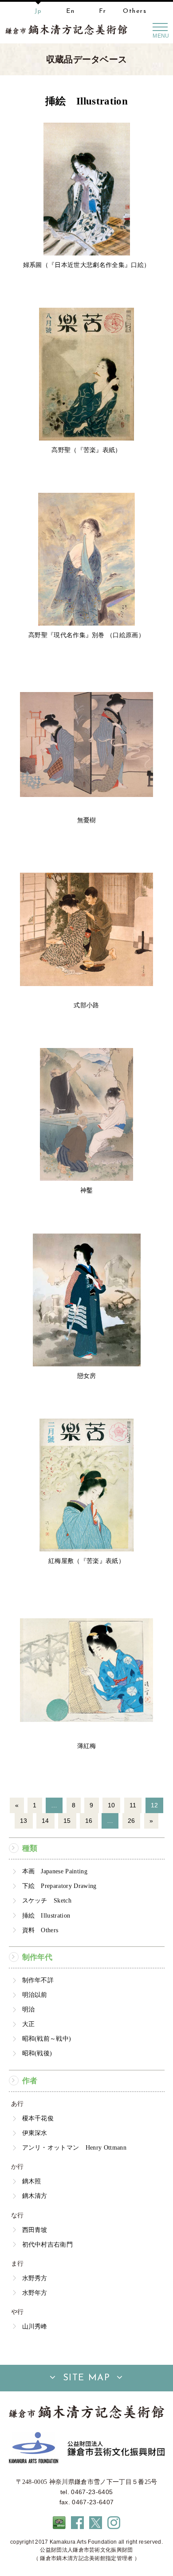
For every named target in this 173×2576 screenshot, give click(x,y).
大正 (29, 2024)
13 (24, 1821)
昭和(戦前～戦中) (47, 2038)
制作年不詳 (38, 1980)
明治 (29, 2009)
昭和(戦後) (37, 2053)
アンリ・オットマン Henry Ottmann (74, 2147)
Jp (38, 11)
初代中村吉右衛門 (48, 2244)
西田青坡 (35, 2230)
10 (112, 1805)
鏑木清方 (35, 2196)
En (71, 11)
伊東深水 (35, 2133)
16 (89, 1821)
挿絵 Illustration (46, 1915)
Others (135, 11)
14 (45, 1821)
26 (132, 1821)
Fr (103, 11)
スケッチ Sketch (47, 1900)
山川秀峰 (35, 2326)
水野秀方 (35, 2278)
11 (133, 1805)
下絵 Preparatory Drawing (59, 1886)
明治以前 (35, 1995)
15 (67, 1821)
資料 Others (40, 1930)
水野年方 (35, 2293)
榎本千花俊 (38, 2118)
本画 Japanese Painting (55, 1871)
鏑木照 (32, 2181)
